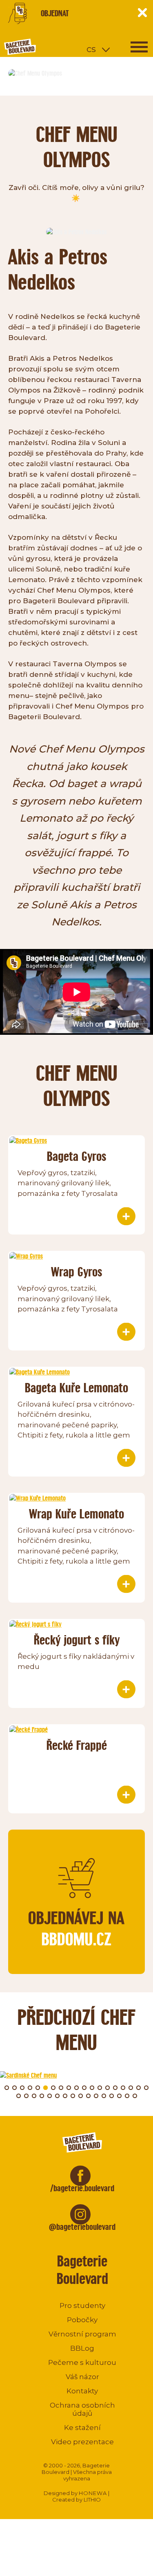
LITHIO (92, 2500)
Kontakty (82, 2391)
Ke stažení (82, 2428)
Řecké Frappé (77, 1745)
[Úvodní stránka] (51, 47)
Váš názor (82, 2377)
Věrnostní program (82, 2334)
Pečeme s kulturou (82, 2362)
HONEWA (93, 2493)
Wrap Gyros (76, 1272)
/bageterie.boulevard (82, 2188)
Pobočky (82, 2320)
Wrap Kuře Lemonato (76, 1514)
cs (91, 49)
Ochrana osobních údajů (82, 2409)
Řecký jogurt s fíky (77, 1640)
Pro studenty (82, 2306)
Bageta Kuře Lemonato (76, 1388)
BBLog (82, 2348)
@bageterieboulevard (82, 2227)
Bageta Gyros (76, 1156)
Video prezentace (82, 2442)
